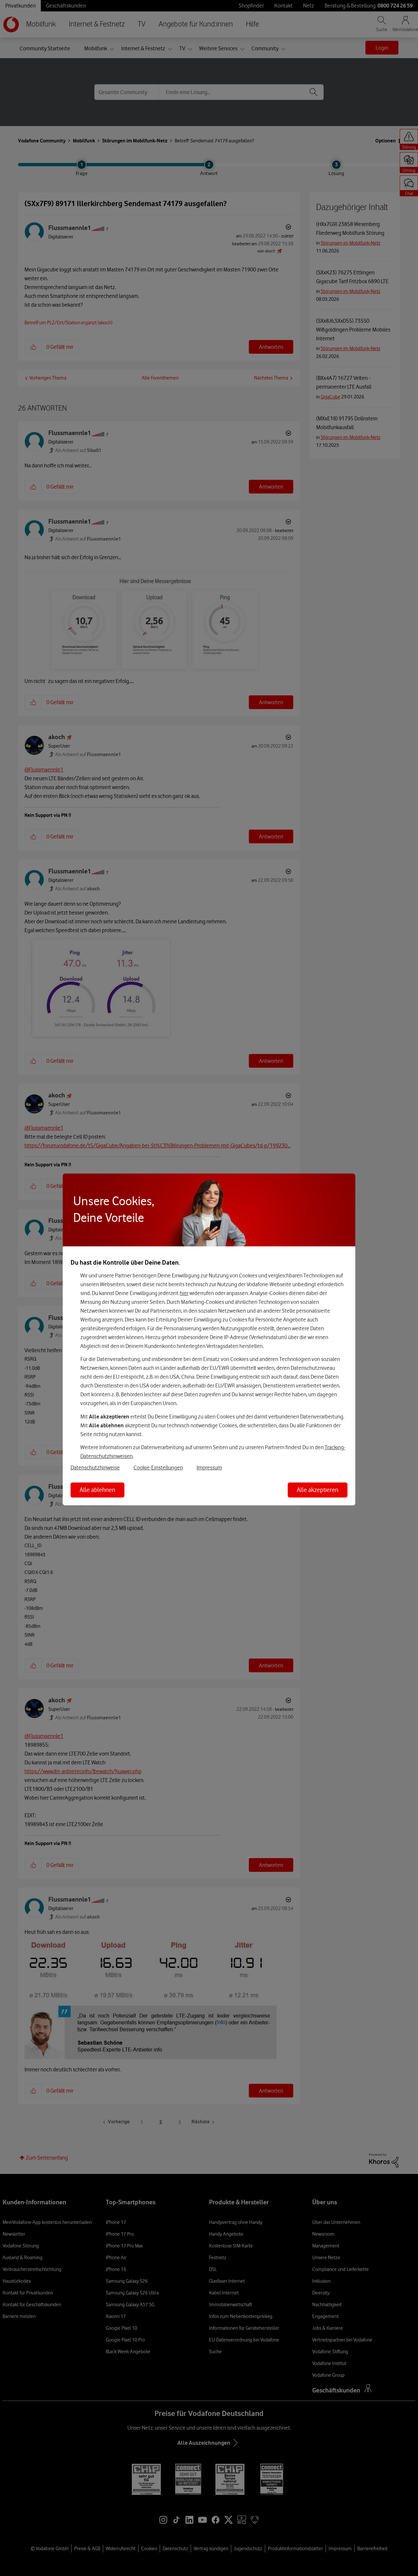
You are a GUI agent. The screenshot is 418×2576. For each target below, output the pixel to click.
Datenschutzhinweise (95, 1467)
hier (184, 1293)
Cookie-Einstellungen (158, 1467)
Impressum (209, 1467)
